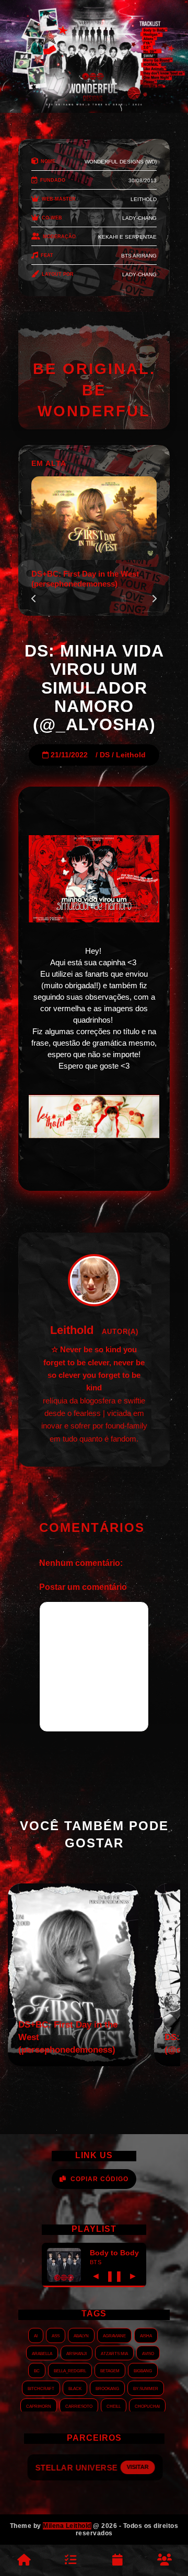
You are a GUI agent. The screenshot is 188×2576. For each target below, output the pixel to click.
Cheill (114, 2406)
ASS (56, 2335)
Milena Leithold (67, 2526)
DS (105, 755)
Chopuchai (147, 2406)
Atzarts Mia (114, 2353)
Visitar (137, 2467)
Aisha (146, 2335)
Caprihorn (39, 2406)
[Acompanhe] (118, 2560)
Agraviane (114, 2335)
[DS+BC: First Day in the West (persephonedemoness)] (73, 2063)
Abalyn (81, 2335)
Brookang (107, 2388)
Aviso (148, 2353)
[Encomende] (70, 2560)
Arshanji (77, 2353)
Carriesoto (79, 2406)
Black (75, 2388)
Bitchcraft (41, 2388)
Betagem (110, 2370)
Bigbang (143, 2370)
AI (36, 2335)
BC (37, 2370)
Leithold (131, 755)
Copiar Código (99, 2179)
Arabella (42, 2353)
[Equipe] (164, 2560)
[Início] (23, 2560)
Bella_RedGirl (70, 2370)
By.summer (146, 2388)
